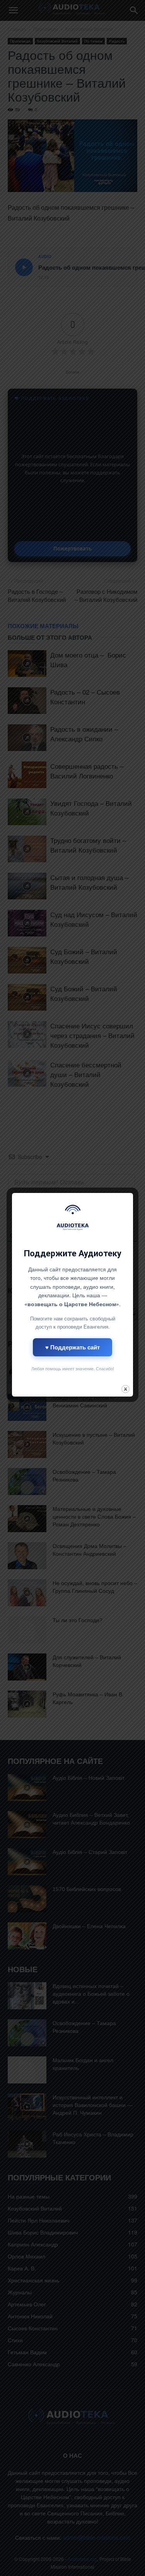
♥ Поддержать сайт (72, 1347)
